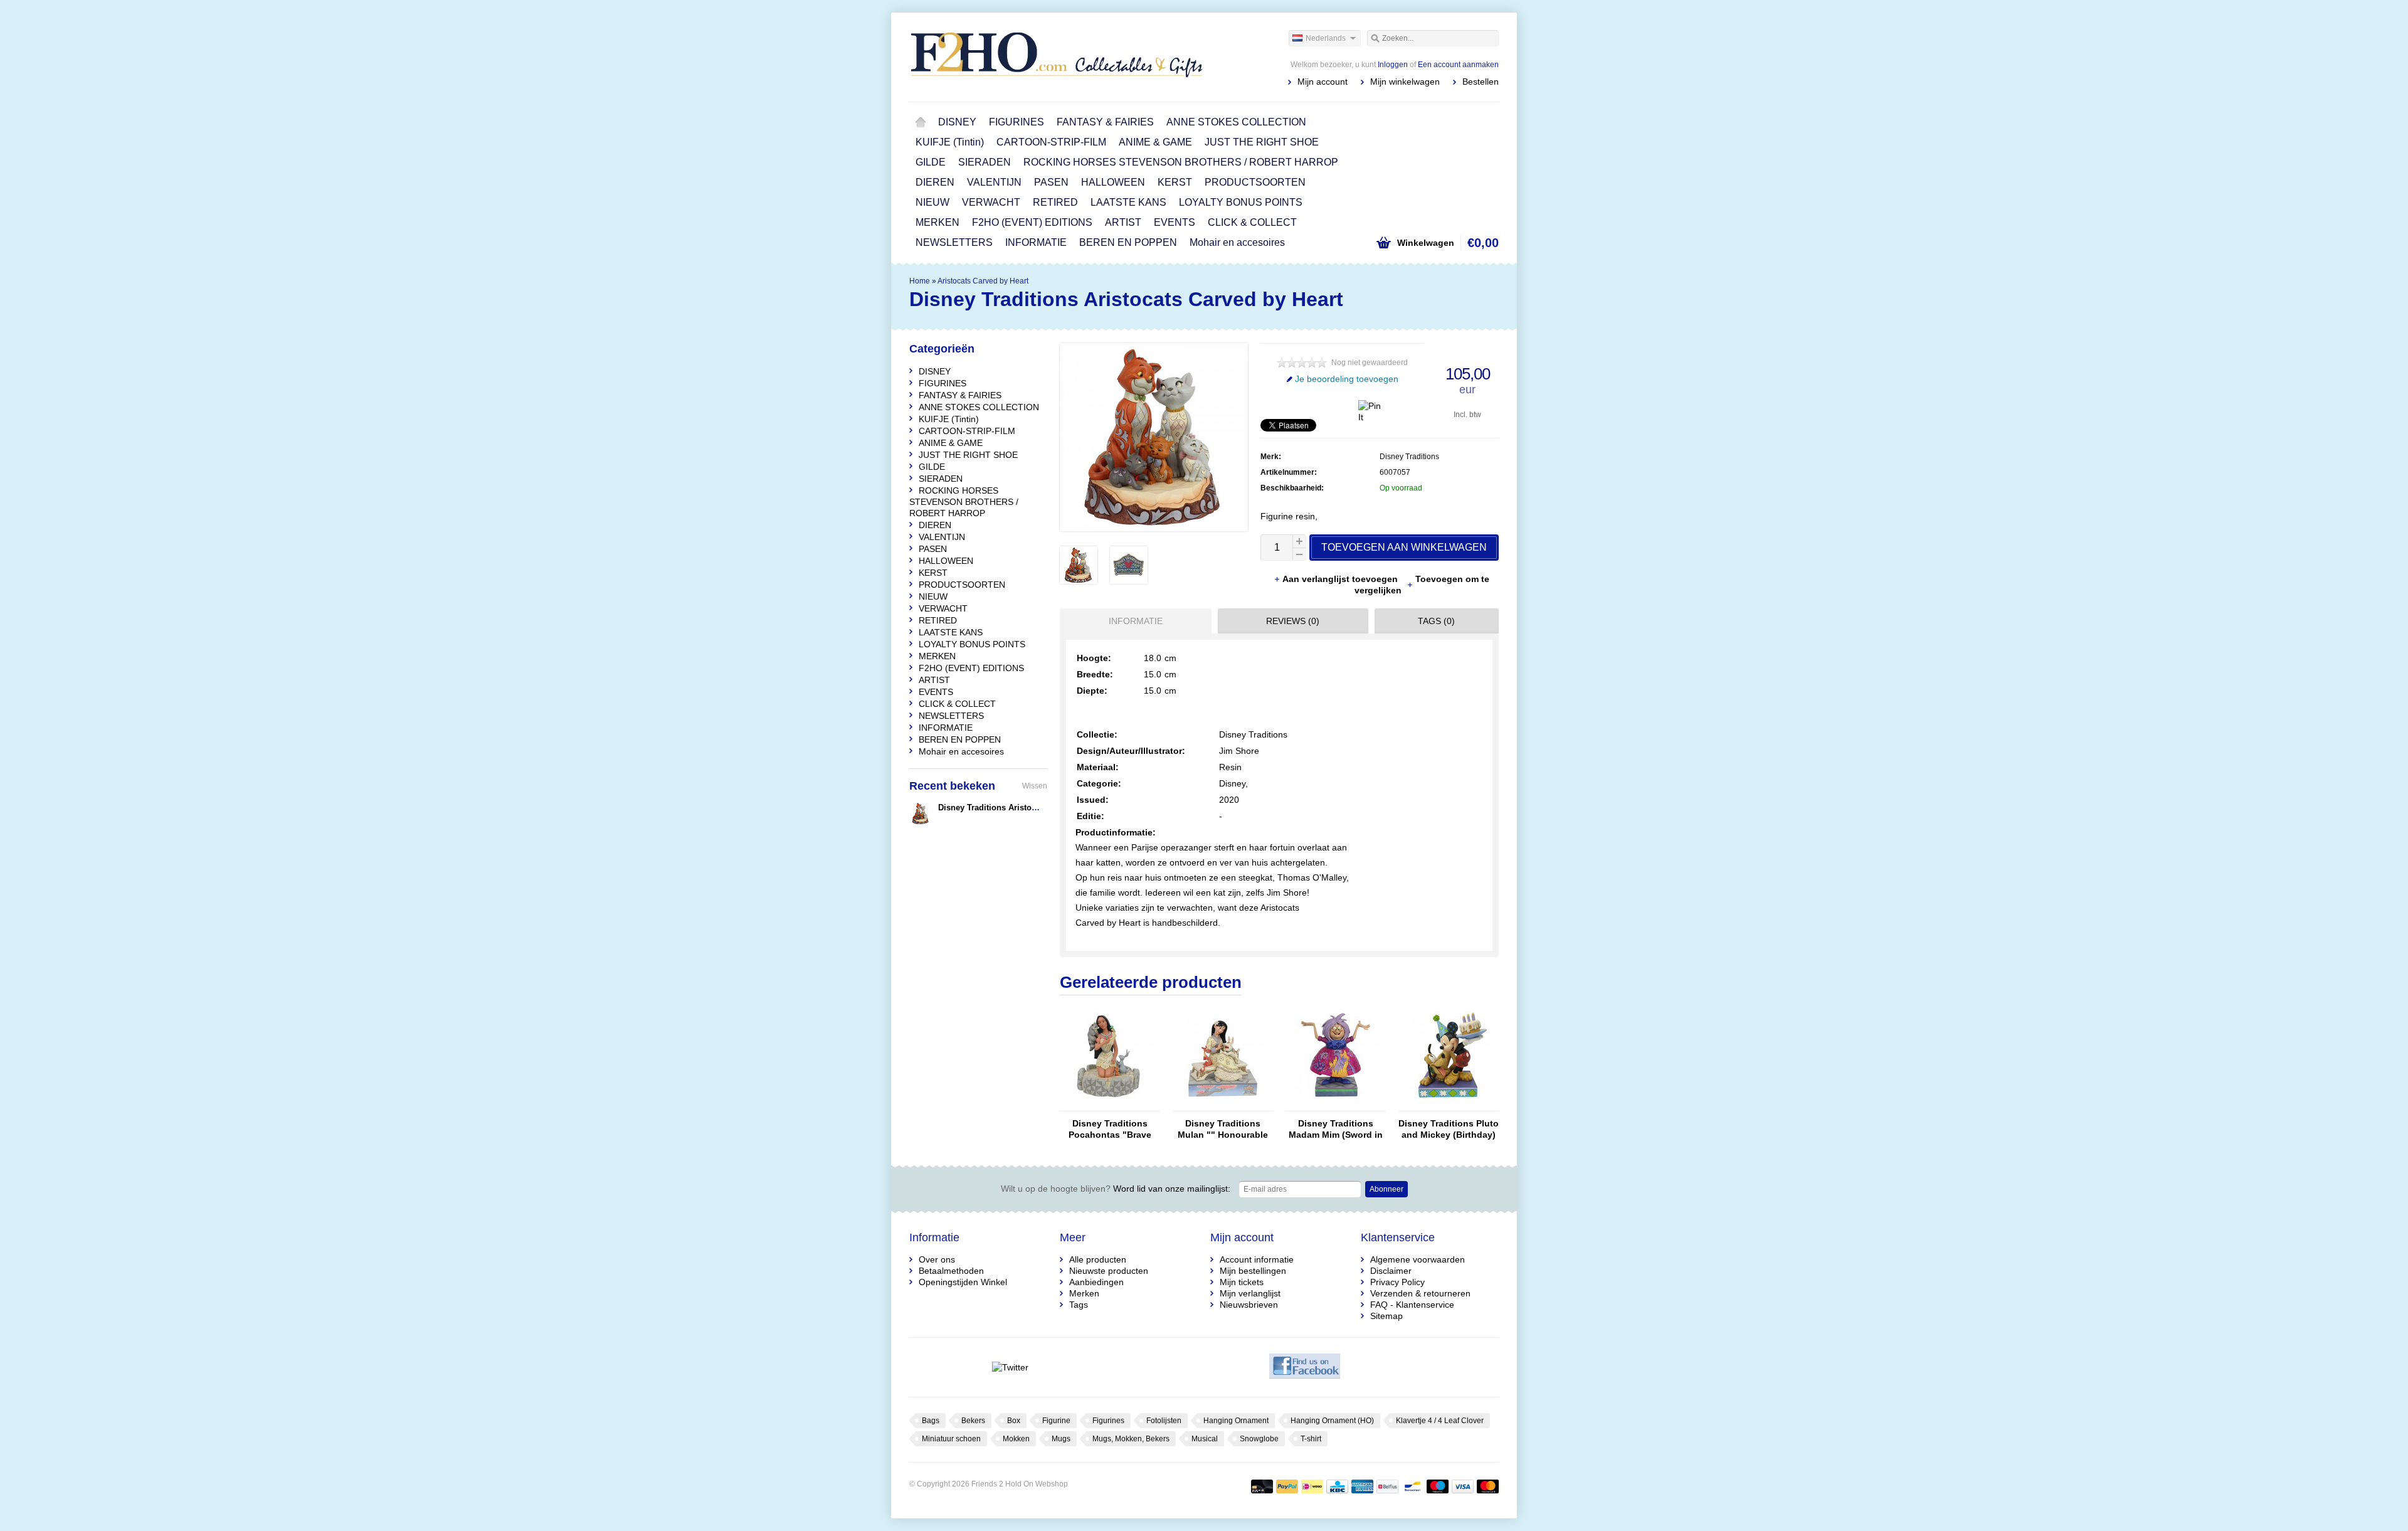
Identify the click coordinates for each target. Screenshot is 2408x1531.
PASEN (1051, 182)
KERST (1175, 182)
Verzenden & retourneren (1420, 1293)
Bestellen (1481, 82)
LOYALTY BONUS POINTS (1241, 202)
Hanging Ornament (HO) (1332, 1421)
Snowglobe (1259, 1439)
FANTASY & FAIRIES (1105, 122)
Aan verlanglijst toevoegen (1341, 579)
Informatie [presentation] (1136, 621)
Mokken (1016, 1439)
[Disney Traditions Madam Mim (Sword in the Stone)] (1336, 1105)
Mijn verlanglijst (1250, 1293)
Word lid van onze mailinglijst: (1116, 1189)
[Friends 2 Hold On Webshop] (1057, 56)
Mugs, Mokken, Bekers (1131, 1439)
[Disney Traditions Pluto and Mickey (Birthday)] (1449, 1105)
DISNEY (957, 122)
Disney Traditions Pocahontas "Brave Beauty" (1110, 1129)
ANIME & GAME (1155, 142)
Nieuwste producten (1109, 1271)
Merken (1084, 1293)
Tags (1079, 1305)
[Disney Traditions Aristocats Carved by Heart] (1079, 581)
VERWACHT (991, 202)
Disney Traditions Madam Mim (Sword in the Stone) (1336, 1129)
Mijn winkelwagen (1405, 82)
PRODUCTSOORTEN (1255, 182)
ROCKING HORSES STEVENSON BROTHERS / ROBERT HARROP (1181, 162)
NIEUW (932, 202)
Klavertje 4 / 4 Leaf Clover (1440, 1421)
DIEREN (935, 182)
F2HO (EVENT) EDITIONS (1032, 222)
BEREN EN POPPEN (1128, 242)
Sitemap (1386, 1316)
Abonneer (1386, 1189)
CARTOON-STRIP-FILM (1051, 142)
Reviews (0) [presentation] (1293, 621)
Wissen (1035, 786)
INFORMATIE (1036, 242)
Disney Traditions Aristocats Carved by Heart (1025, 808)
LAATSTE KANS (1128, 202)
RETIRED (1055, 202)
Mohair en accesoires (1237, 242)
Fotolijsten (1164, 1421)
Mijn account (1323, 82)
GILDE (931, 162)
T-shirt (1311, 1439)
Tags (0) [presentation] (1436, 621)
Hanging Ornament (1236, 1421)
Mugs (1061, 1439)
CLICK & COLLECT (1252, 222)
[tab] (1133, 621)
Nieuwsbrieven (1249, 1305)
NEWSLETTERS (954, 242)
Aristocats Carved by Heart (983, 281)
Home (921, 122)
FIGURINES (1017, 122)
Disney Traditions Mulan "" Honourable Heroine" (1223, 1129)
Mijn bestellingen (1253, 1271)
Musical (1205, 1439)
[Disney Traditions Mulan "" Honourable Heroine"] (1223, 1105)
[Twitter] (1010, 1367)
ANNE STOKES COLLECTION (1236, 122)
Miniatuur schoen (951, 1439)
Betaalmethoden (951, 1271)
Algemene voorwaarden (1418, 1259)
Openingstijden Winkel (963, 1282)
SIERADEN (985, 162)
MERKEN (937, 222)
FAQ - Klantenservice (1412, 1305)
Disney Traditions (1409, 457)
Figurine (1056, 1421)
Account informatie (1257, 1259)
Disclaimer (1391, 1271)
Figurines (1108, 1421)
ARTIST (1123, 222)
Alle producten (1098, 1259)
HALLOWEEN (1113, 182)
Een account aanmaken (1458, 65)
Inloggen (1393, 65)
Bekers (973, 1421)
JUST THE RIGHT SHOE (1262, 142)
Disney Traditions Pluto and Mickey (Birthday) (1449, 1129)
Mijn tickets (1242, 1282)
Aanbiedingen (1096, 1282)
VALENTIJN (994, 182)
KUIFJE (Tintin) (950, 142)
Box (1014, 1421)
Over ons (937, 1259)
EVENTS (1175, 222)
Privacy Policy (1397, 1282)
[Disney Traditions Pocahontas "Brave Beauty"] (1110, 1105)
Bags (931, 1421)
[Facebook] (1305, 1367)
